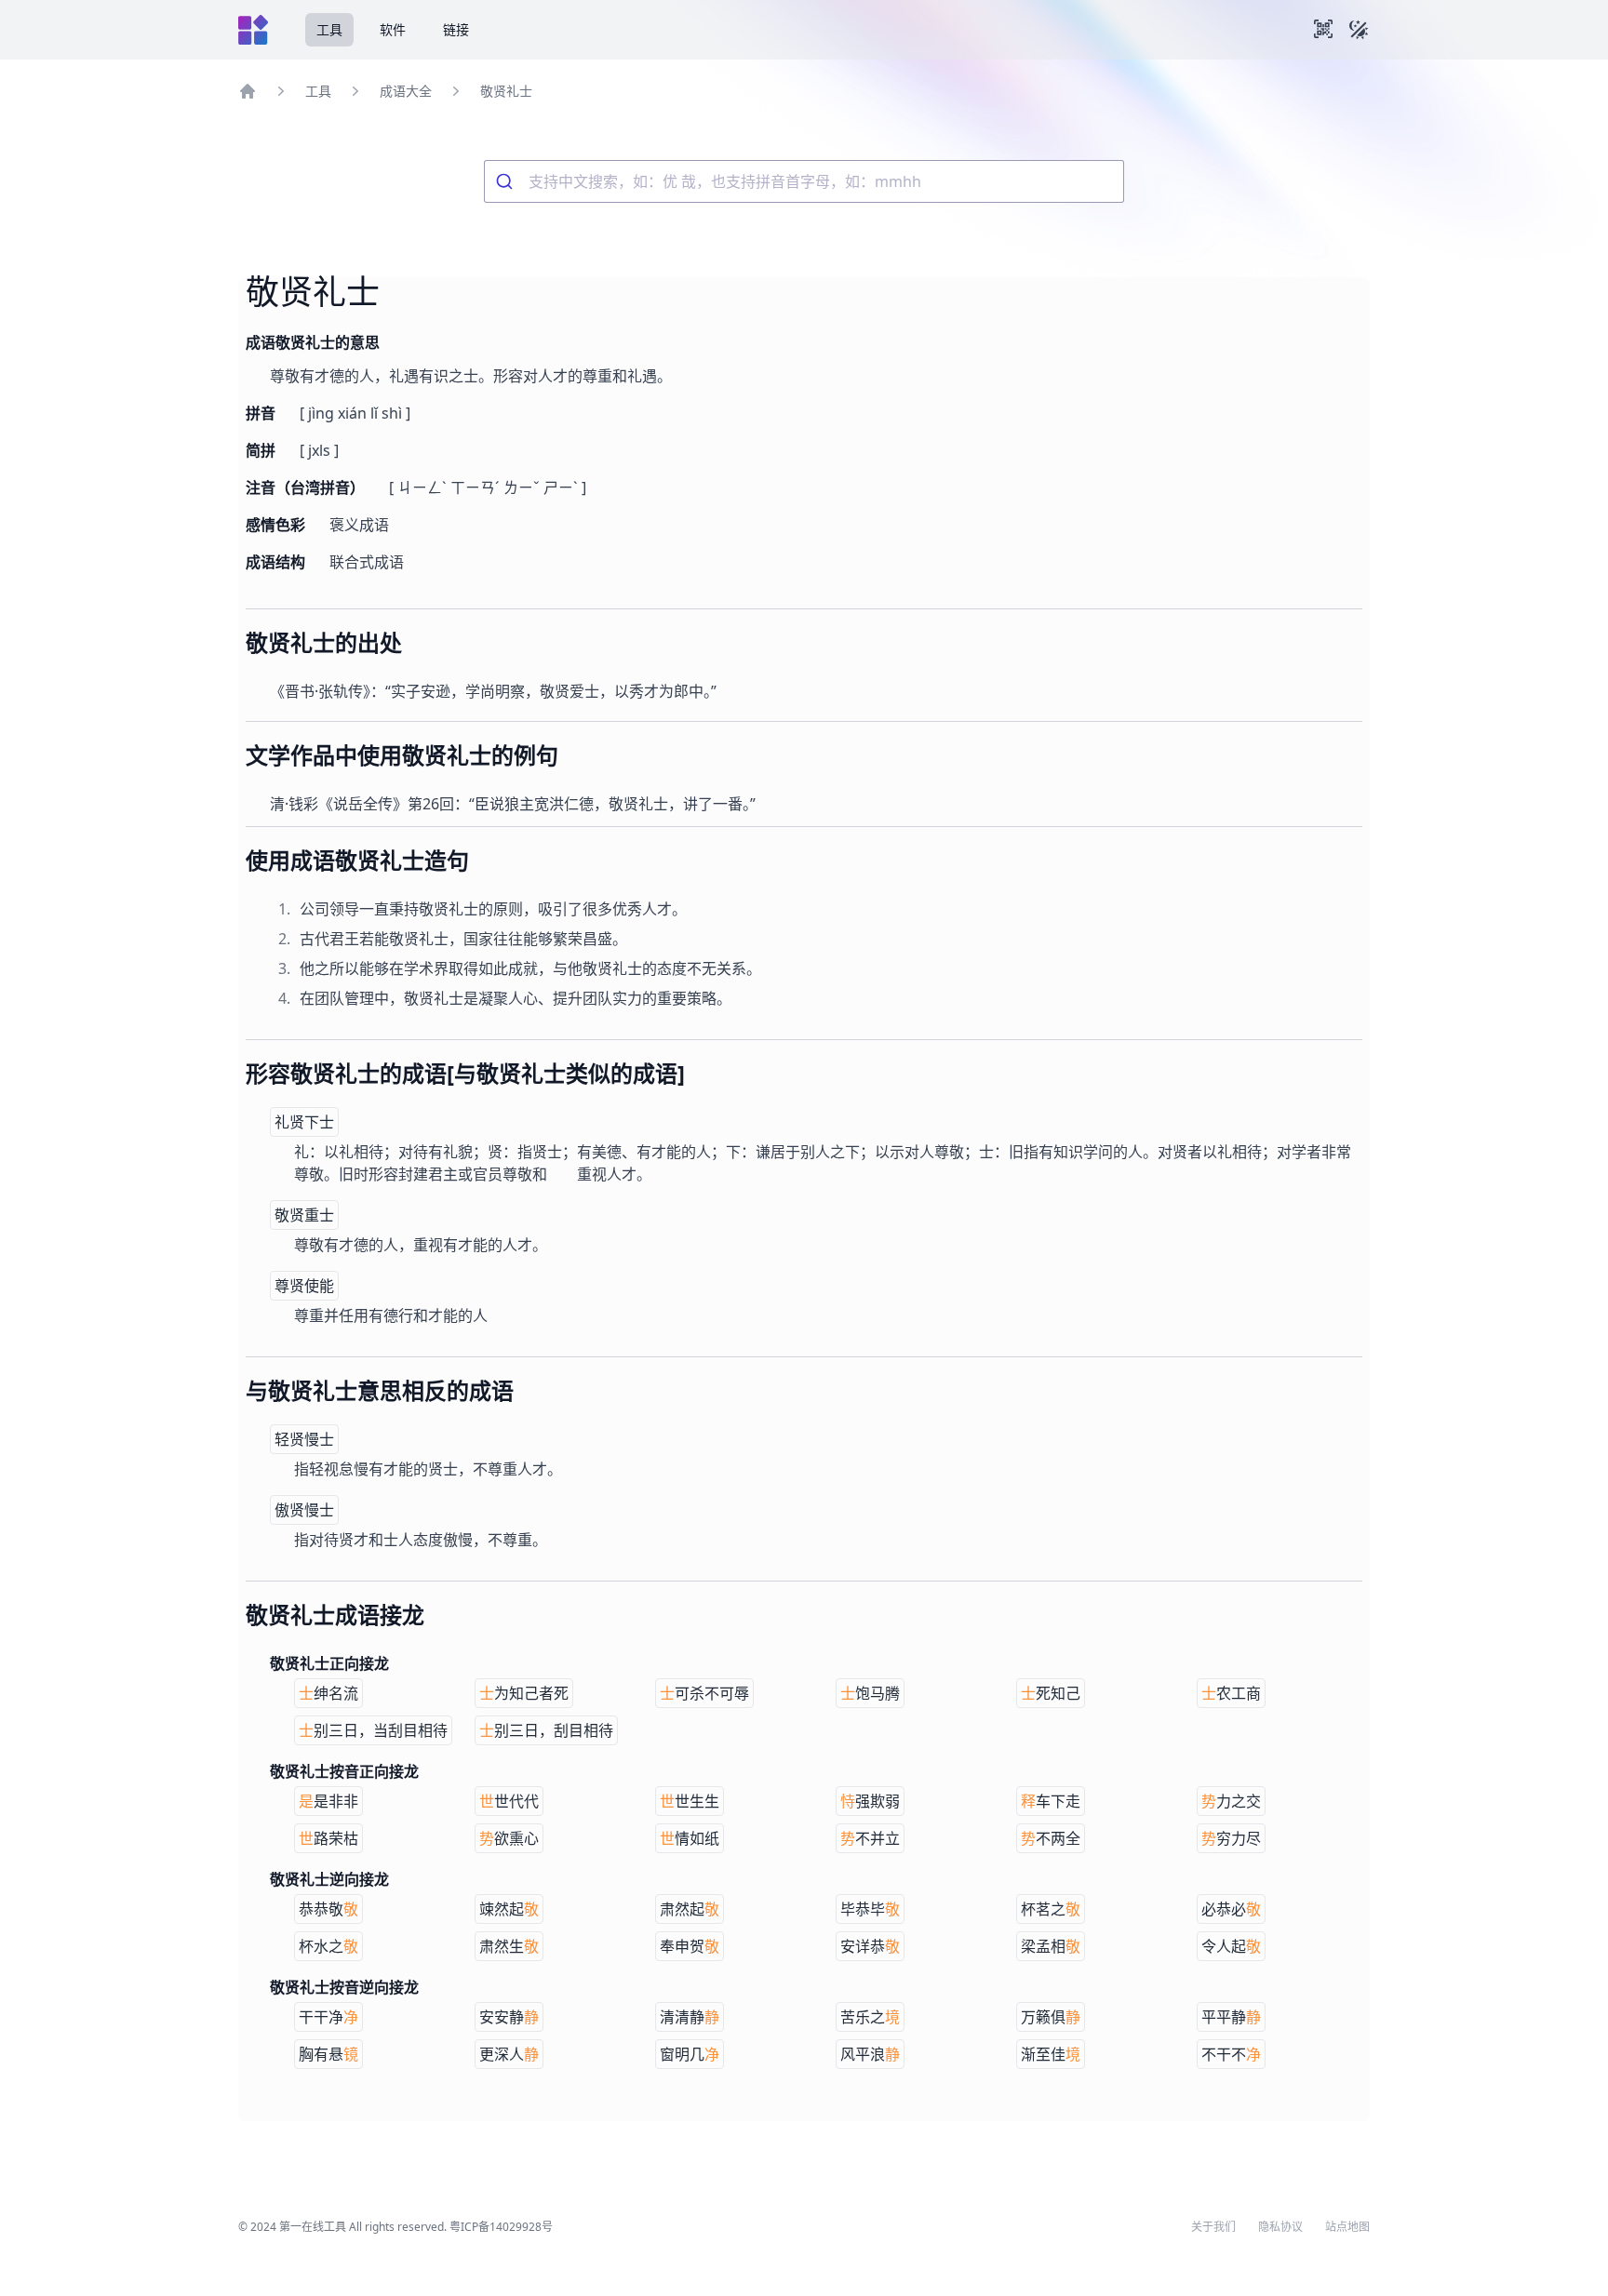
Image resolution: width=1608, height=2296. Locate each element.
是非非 (328, 1801)
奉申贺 (690, 1946)
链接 (456, 29)
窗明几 (690, 2054)
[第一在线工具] (253, 30)
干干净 (328, 2017)
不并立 (870, 1838)
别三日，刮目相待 (546, 1730)
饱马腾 (870, 1693)
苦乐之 (870, 2017)
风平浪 (870, 2054)
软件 (393, 29)
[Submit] (507, 181)
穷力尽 (1231, 1838)
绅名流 (328, 1693)
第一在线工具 (313, 2227)
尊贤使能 (304, 1286)
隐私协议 (1280, 2227)
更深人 (509, 2054)
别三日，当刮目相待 (373, 1730)
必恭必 (1231, 1909)
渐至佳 (1051, 2054)
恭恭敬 (328, 1909)
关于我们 (1213, 2227)
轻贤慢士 (304, 1439)
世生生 (690, 1801)
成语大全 (406, 91)
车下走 (1051, 1801)
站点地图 (1347, 2227)
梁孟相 (1051, 1946)
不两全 (1051, 1838)
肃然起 (690, 1909)
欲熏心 (509, 1838)
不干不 (1231, 2054)
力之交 (1231, 1801)
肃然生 (509, 1946)
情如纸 (690, 1838)
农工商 (1231, 1693)
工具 (329, 29)
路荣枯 (328, 1838)
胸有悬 (328, 2054)
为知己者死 (524, 1693)
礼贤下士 (304, 1122)
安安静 (509, 2017)
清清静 (690, 2017)
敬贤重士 (304, 1215)
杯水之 (328, 1946)
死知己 (1051, 1693)
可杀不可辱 (704, 1693)
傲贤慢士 (304, 1510)
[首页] (248, 91)
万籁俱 (1051, 2017)
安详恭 (870, 1946)
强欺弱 (870, 1801)
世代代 (509, 1801)
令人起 (1231, 1946)
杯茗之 (1051, 1909)
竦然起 (509, 1909)
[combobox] (804, 181)
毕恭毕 (870, 1909)
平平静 (1231, 2017)
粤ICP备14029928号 (501, 2227)
